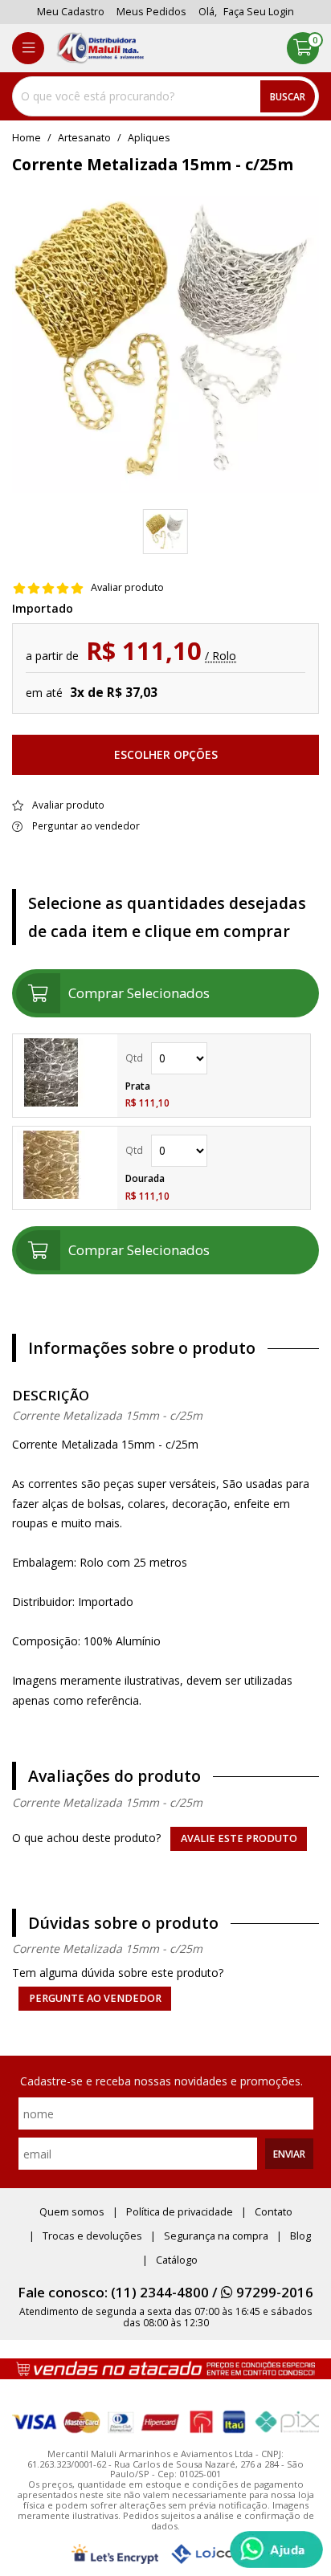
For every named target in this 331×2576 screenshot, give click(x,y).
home (27, 138)
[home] (100, 48)
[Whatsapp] (276, 2550)
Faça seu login (259, 12)
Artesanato (84, 138)
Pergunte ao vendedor (95, 1998)
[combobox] (165, 96)
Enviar (289, 2154)
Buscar (288, 96)
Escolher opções (166, 754)
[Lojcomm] (215, 2554)
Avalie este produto (239, 1838)
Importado (43, 609)
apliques (149, 138)
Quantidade (214, 1058)
